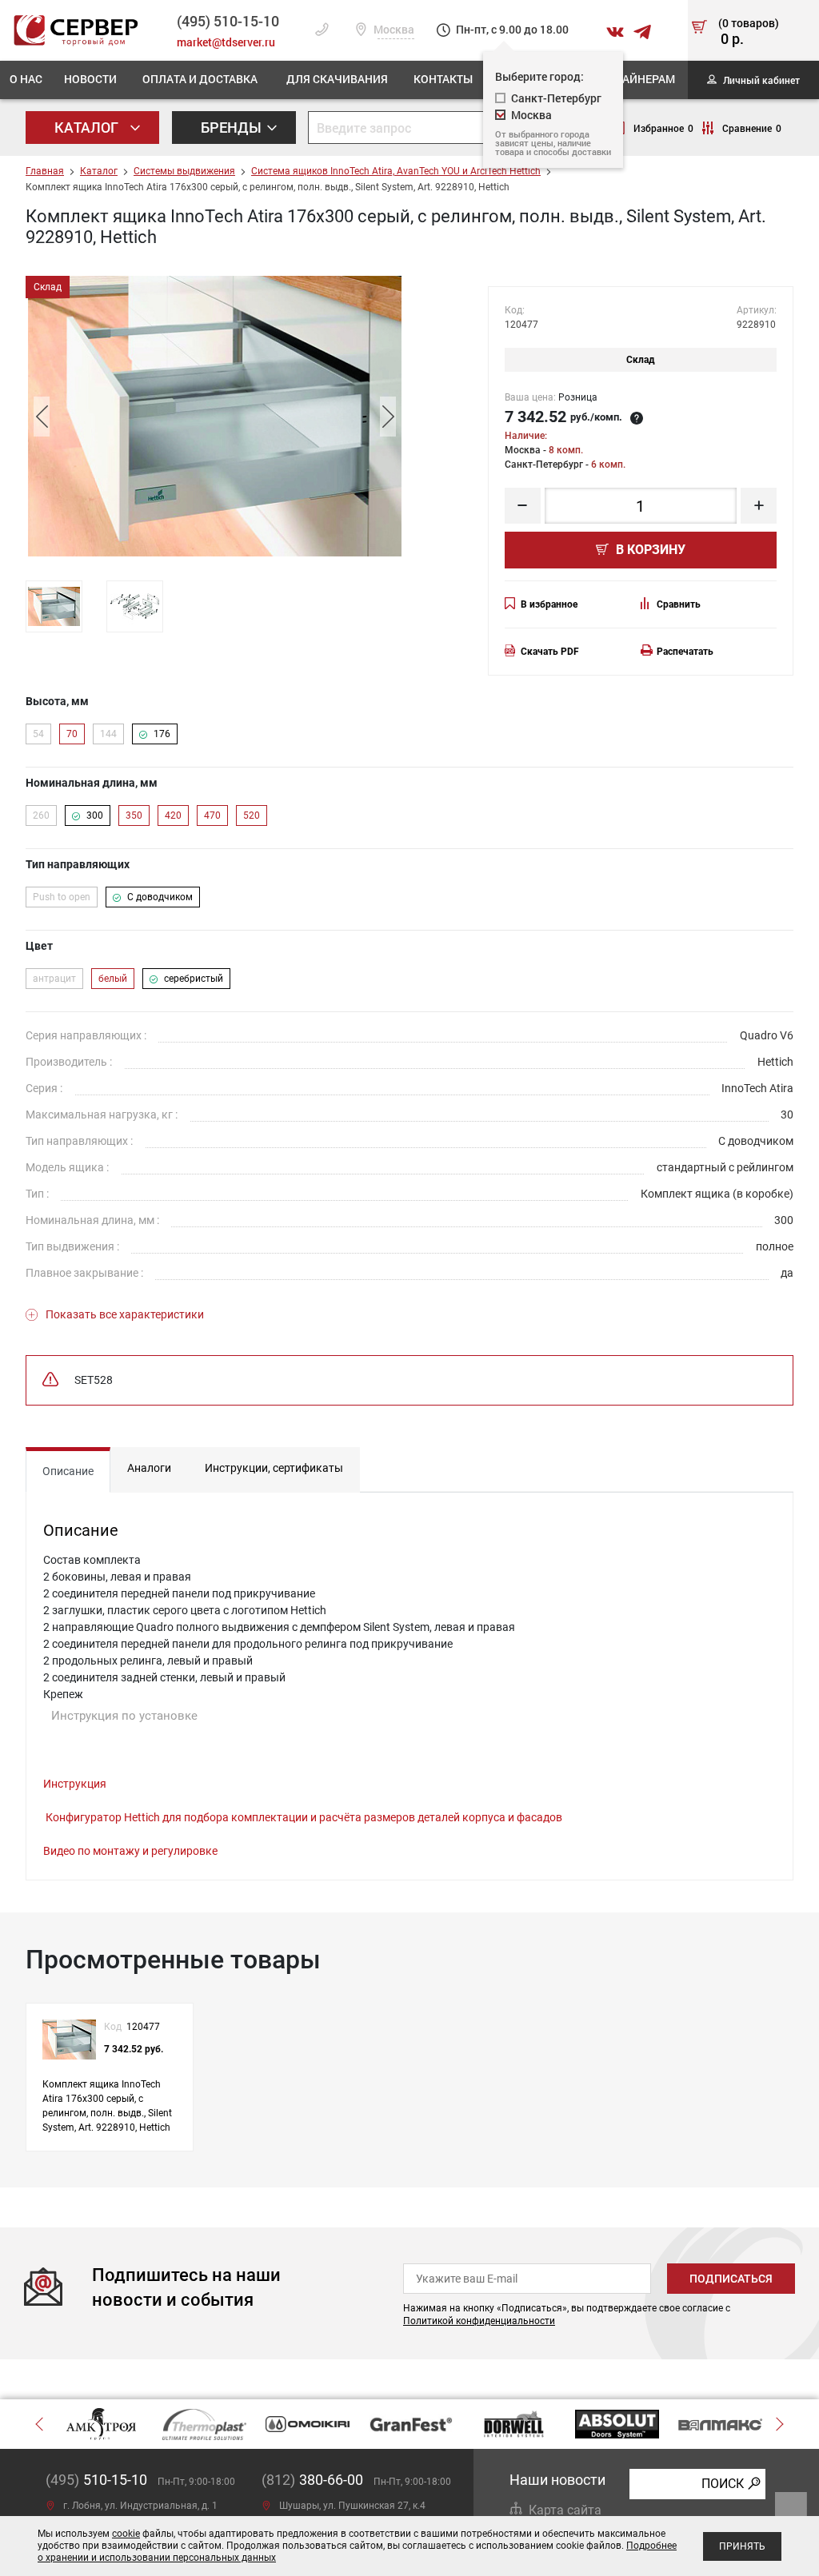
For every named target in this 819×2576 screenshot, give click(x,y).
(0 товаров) (749, 33)
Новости (90, 79)
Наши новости (557, 2480)
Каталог (88, 127)
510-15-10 (228, 21)
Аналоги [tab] (149, 1468)
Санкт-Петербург (556, 98)
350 (134, 815)
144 (108, 734)
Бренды (233, 127)
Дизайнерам (637, 79)
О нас (26, 79)
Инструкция (75, 1784)
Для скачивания (337, 79)
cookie (126, 2534)
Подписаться (731, 2279)
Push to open (62, 897)
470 (212, 815)
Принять (742, 2546)
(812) (312, 2480)
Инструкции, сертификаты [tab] (274, 1468)
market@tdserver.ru (226, 42)
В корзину (649, 550)
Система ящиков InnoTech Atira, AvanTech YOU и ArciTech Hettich (396, 171)
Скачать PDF (550, 652)
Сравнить (679, 604)
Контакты (443, 79)
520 (252, 815)
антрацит (54, 979)
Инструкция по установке (124, 1716)
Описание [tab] (68, 1471)
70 (72, 734)
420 (173, 815)
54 (38, 734)
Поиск (723, 2484)
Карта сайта (565, 2510)
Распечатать (685, 652)
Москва (393, 30)
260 (41, 815)
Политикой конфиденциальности (479, 2321)
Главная (45, 171)
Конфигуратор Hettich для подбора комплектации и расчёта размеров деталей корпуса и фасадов (304, 1817)
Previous (42, 417)
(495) (96, 2480)
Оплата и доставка (200, 79)
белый (113, 979)
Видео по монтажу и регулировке (130, 1851)
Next (388, 417)
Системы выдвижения (184, 171)
